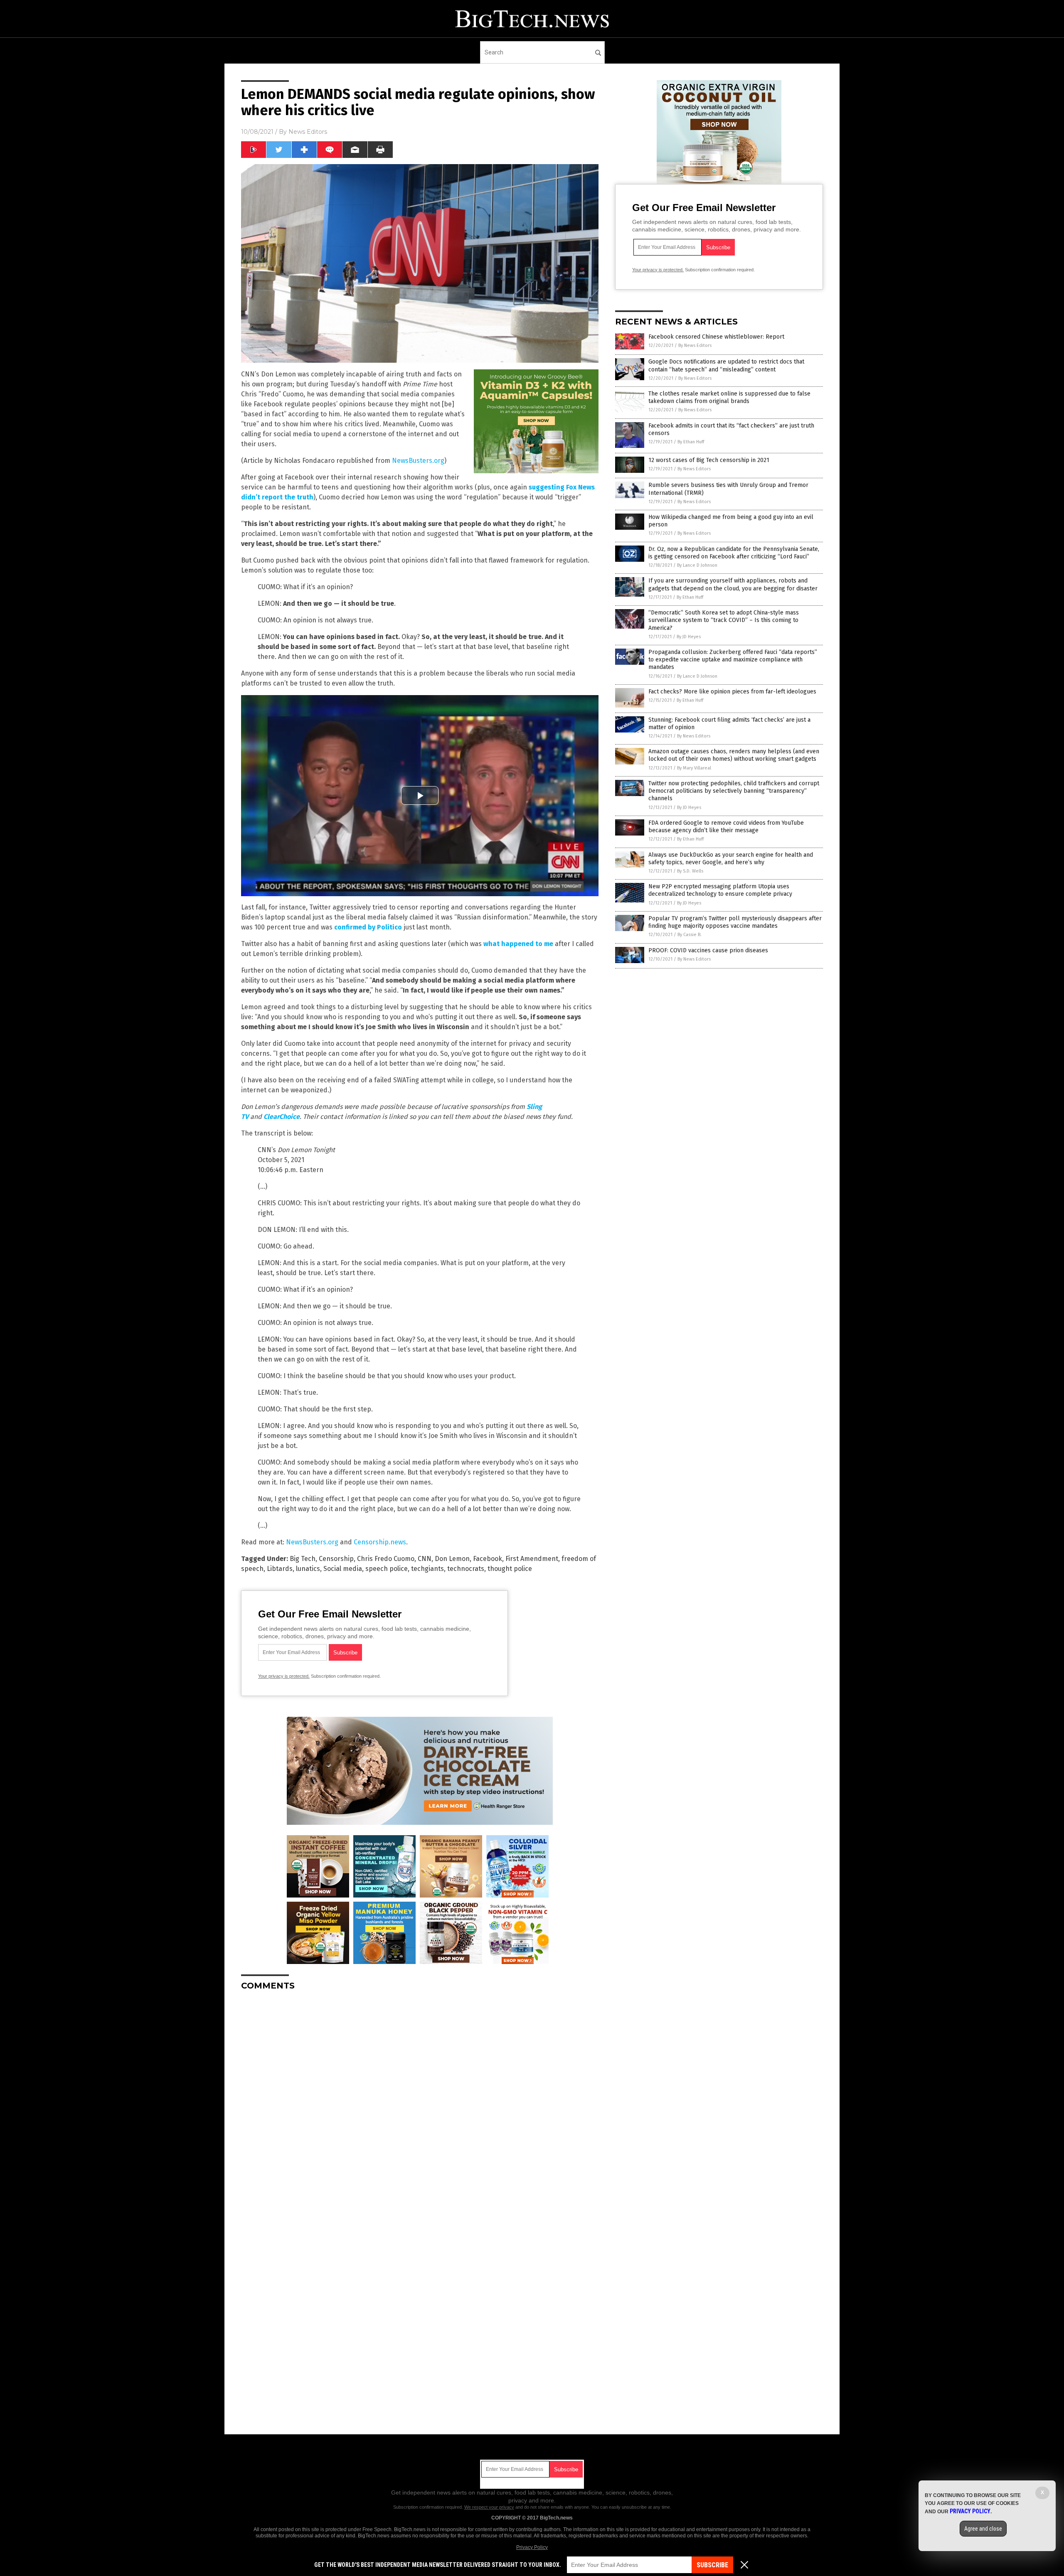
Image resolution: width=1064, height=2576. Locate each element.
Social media (343, 1569)
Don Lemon (452, 1559)
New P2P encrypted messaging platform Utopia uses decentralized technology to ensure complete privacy (720, 890)
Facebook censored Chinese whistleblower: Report (716, 337)
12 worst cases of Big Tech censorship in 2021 (709, 460)
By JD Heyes (689, 637)
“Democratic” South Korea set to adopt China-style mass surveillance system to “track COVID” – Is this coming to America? (724, 620)
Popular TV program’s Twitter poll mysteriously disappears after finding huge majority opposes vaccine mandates (735, 922)
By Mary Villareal (694, 768)
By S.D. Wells (690, 871)
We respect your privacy (489, 2507)
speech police (387, 1569)
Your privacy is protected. (284, 1676)
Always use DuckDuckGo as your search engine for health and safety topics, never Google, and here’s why (731, 859)
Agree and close (983, 2529)
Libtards (280, 1569)
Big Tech (303, 1559)
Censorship (336, 1559)
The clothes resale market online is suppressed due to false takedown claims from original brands (729, 397)
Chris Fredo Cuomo (386, 1559)
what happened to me (518, 944)
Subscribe (712, 2565)
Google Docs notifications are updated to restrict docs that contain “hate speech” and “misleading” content (726, 365)
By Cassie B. (690, 935)
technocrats (466, 1569)
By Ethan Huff (691, 442)
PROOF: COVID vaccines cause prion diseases (708, 950)
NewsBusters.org (418, 461)
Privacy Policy (532, 2547)
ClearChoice (282, 1117)
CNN (425, 1559)
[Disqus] (420, 2101)
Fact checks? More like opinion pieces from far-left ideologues (732, 692)
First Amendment (532, 1559)
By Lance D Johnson (697, 565)
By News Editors (695, 345)
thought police (510, 1569)
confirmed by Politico (368, 927)
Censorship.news (380, 1542)
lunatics (308, 1569)
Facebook (488, 1559)
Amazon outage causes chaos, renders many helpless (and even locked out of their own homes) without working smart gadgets (734, 755)
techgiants (427, 1569)
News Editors (308, 132)
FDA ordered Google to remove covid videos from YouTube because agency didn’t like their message (726, 827)
